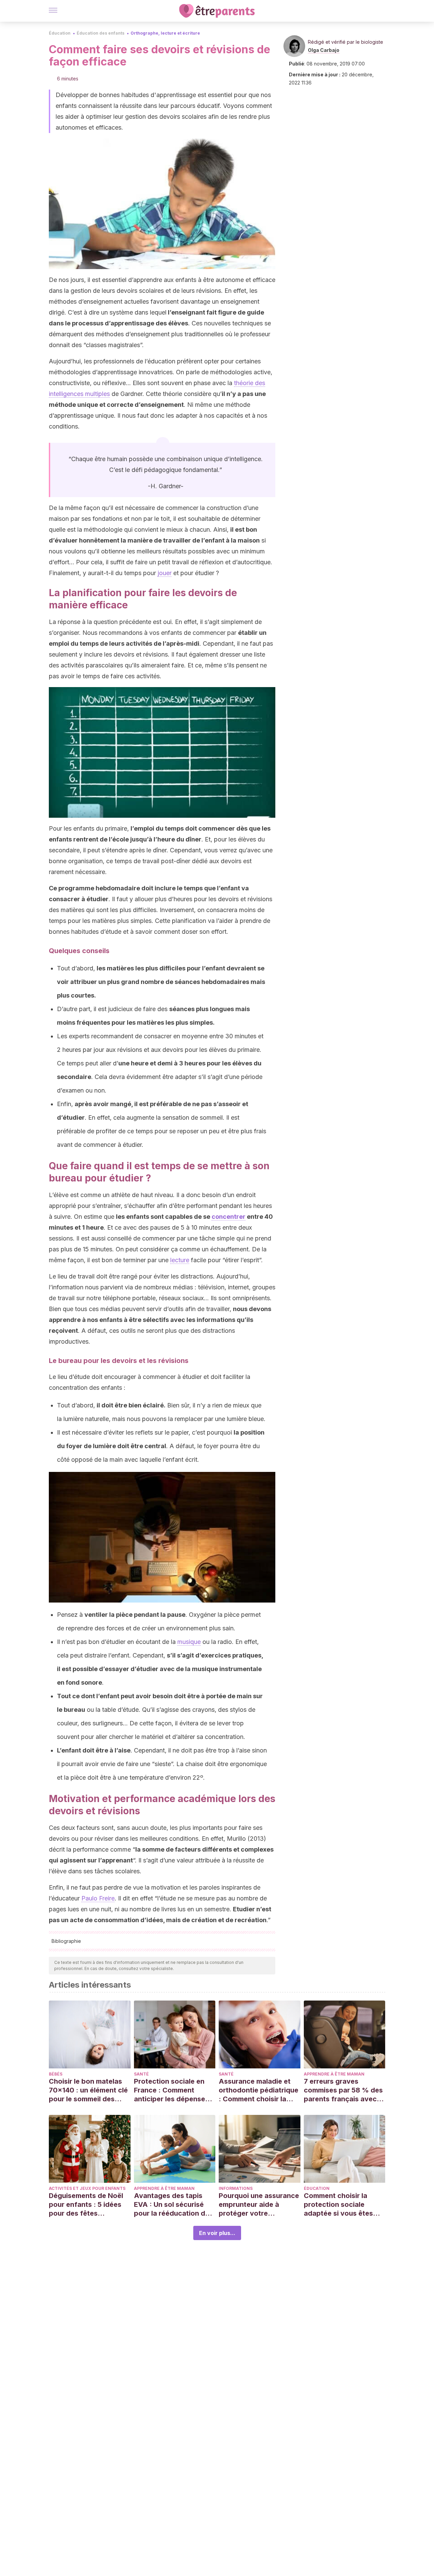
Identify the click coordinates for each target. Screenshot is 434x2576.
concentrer (229, 1217)
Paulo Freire (98, 1898)
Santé (141, 2074)
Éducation (60, 33)
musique (189, 1642)
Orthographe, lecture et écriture (165, 33)
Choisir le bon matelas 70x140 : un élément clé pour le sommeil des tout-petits (88, 2090)
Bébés (56, 2074)
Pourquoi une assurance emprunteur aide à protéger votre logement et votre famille (259, 2205)
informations (236, 2188)
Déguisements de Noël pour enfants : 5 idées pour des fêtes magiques (86, 2205)
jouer (165, 573)
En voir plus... (217, 2233)
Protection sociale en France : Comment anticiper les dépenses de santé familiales (171, 2090)
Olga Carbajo (324, 50)
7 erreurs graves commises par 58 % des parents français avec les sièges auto (343, 2090)
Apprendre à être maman (334, 2074)
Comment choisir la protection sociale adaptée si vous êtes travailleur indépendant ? (342, 2205)
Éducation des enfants (101, 33)
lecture (180, 1260)
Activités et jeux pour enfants (87, 2188)
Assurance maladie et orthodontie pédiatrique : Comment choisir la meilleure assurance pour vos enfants (259, 2090)
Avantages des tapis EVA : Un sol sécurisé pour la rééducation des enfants (173, 2205)
